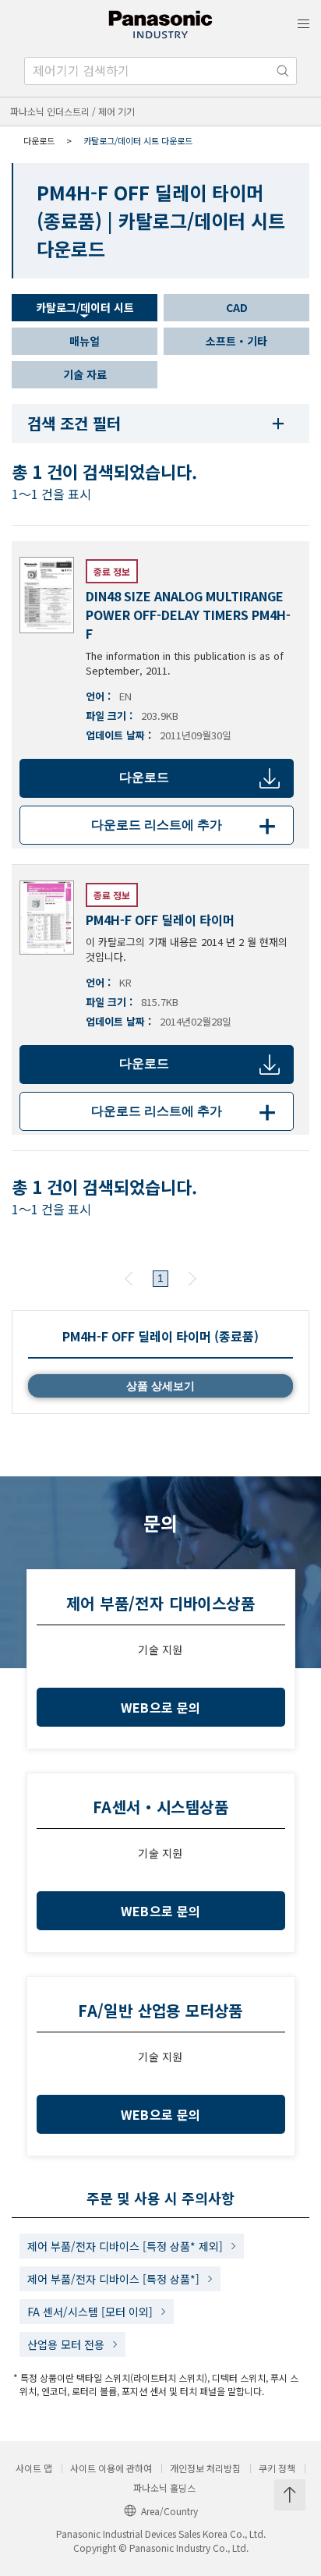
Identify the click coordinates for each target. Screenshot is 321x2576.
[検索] (283, 71)
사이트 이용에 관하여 (111, 2468)
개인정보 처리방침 (205, 2468)
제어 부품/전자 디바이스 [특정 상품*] (113, 2279)
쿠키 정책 (277, 2468)
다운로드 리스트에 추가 (186, 825)
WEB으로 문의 (161, 1707)
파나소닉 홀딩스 (164, 2488)
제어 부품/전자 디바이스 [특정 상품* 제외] (125, 2246)
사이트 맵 (34, 2468)
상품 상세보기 (160, 1386)
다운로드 (144, 777)
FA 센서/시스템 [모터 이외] (90, 2312)
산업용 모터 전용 (66, 2344)
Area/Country (169, 2511)
